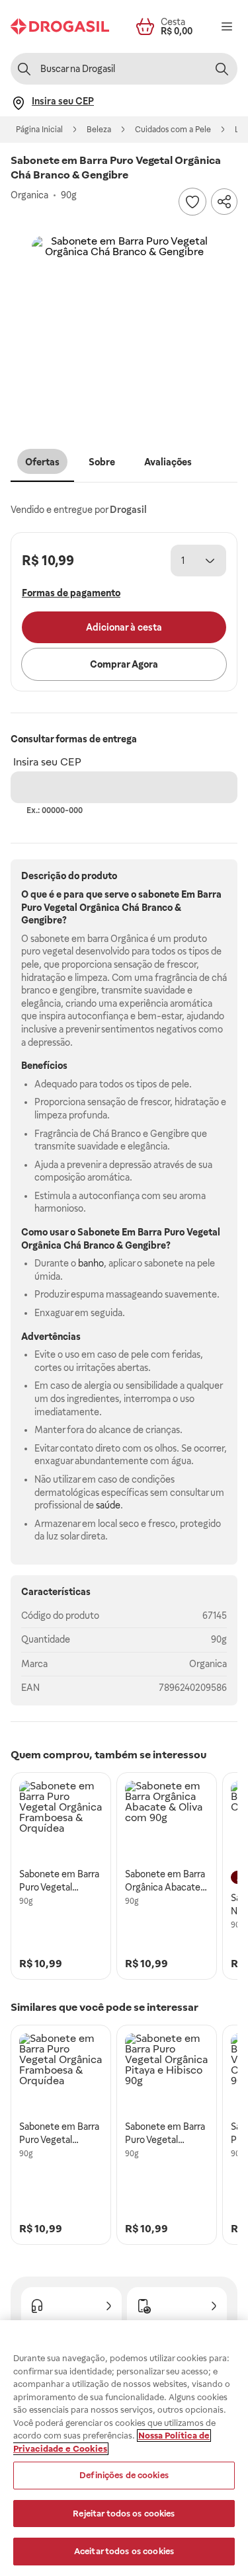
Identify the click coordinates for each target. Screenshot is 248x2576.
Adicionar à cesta (124, 627)
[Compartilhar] (224, 202)
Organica (208, 1664)
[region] (124, 2448)
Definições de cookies (124, 2475)
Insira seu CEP (47, 762)
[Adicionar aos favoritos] (192, 202)
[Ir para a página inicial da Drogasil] (60, 26)
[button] (124, 329)
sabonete (159, 894)
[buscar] (222, 69)
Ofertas (42, 462)
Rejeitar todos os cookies (124, 2514)
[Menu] (227, 26)
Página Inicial (39, 130)
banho (91, 1263)
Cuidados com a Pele (173, 130)
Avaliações (168, 462)
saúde (108, 1505)
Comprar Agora (124, 664)
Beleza (99, 130)
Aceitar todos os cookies (124, 2551)
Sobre (102, 462)
